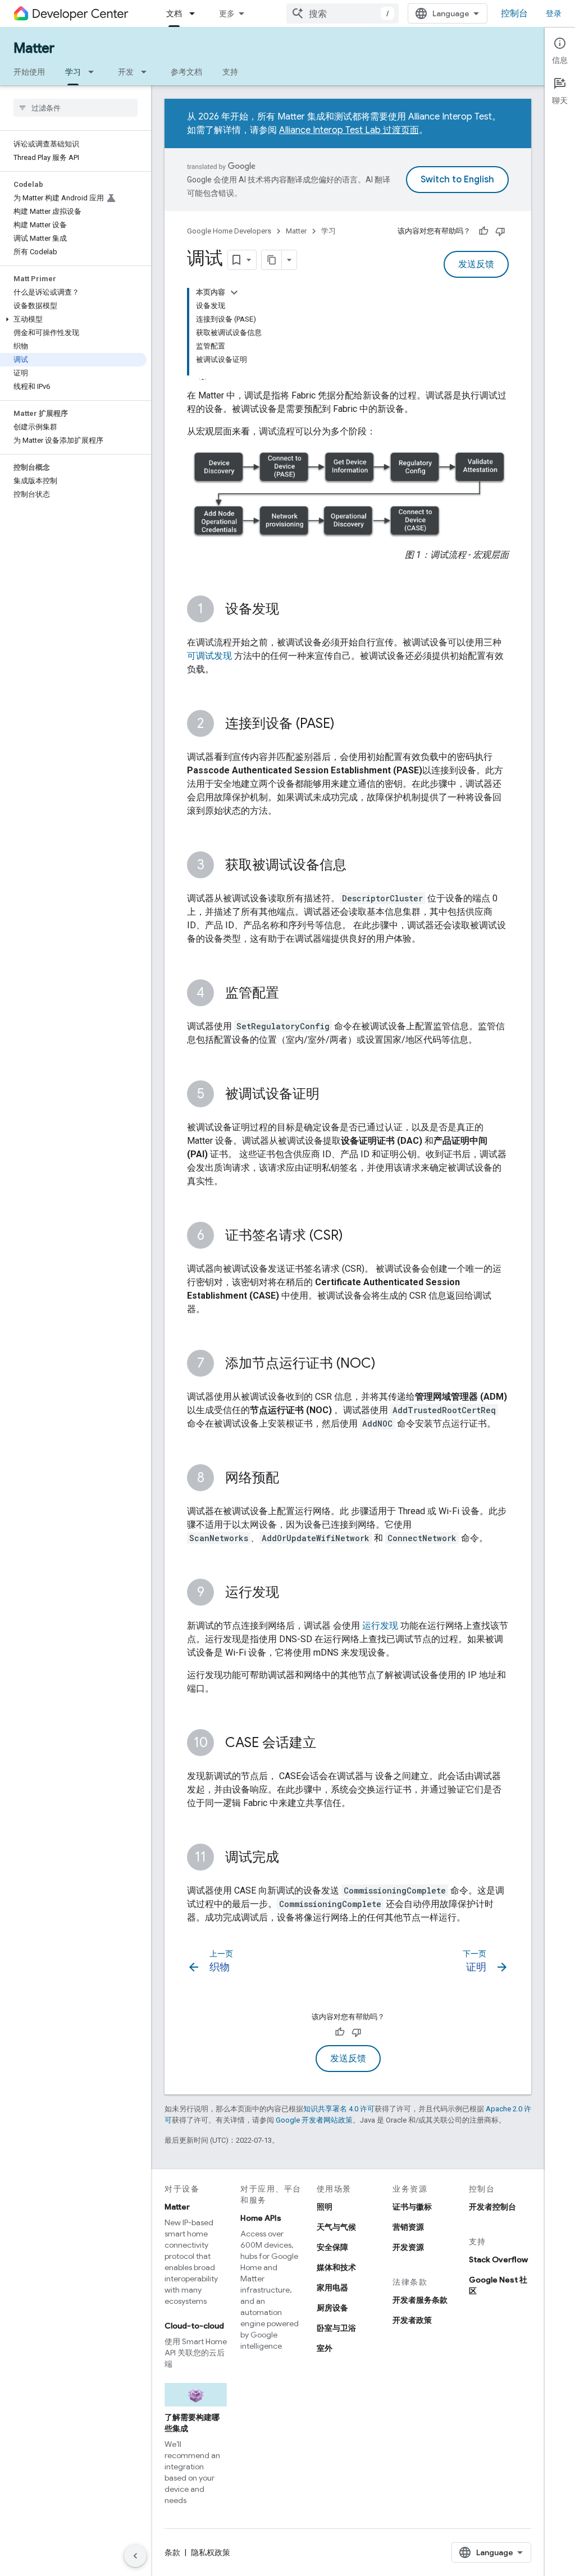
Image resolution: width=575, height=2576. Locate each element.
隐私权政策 (211, 2552)
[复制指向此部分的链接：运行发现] (290, 1593)
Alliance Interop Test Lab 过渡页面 (349, 130)
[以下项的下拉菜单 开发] (147, 72)
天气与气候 (336, 2227)
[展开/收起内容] (234, 292)
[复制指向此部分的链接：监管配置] (290, 994)
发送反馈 (476, 264)
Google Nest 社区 (498, 2285)
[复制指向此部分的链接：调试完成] (290, 1858)
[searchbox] (76, 108)
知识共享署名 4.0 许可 (339, 2109)
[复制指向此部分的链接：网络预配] (290, 1479)
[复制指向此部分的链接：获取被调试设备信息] (358, 866)
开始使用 (29, 72)
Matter (34, 48)
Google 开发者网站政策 (314, 2120)
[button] (73, 319)
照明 (325, 2207)
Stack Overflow (498, 2259)
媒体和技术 (336, 2267)
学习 (73, 72)
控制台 (514, 13)
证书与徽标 (412, 2207)
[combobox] (343, 13)
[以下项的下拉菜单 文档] (195, 13)
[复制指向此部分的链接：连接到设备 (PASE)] (346, 725)
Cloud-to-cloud (194, 2326)
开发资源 (408, 2247)
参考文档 (186, 72)
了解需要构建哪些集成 (192, 2423)
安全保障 (332, 2247)
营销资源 (408, 2227)
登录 (554, 13)
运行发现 (380, 1626)
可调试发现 (209, 656)
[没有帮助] (500, 231)
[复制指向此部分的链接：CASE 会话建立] (327, 1744)
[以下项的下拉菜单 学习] (94, 72)
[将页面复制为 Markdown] (272, 260)
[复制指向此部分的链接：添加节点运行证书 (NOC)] (387, 1364)
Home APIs (261, 2218)
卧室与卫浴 (336, 2328)
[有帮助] (483, 231)
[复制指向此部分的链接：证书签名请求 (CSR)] (354, 1236)
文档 (174, 13)
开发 (126, 72)
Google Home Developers (229, 231)
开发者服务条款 (420, 2300)
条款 (172, 2552)
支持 (230, 72)
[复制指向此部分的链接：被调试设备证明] (331, 1095)
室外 (325, 2348)
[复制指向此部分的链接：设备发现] (290, 610)
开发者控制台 (492, 2207)
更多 (227, 13)
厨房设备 (332, 2308)
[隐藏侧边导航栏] (135, 2556)
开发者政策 (412, 2320)
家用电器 (332, 2288)
